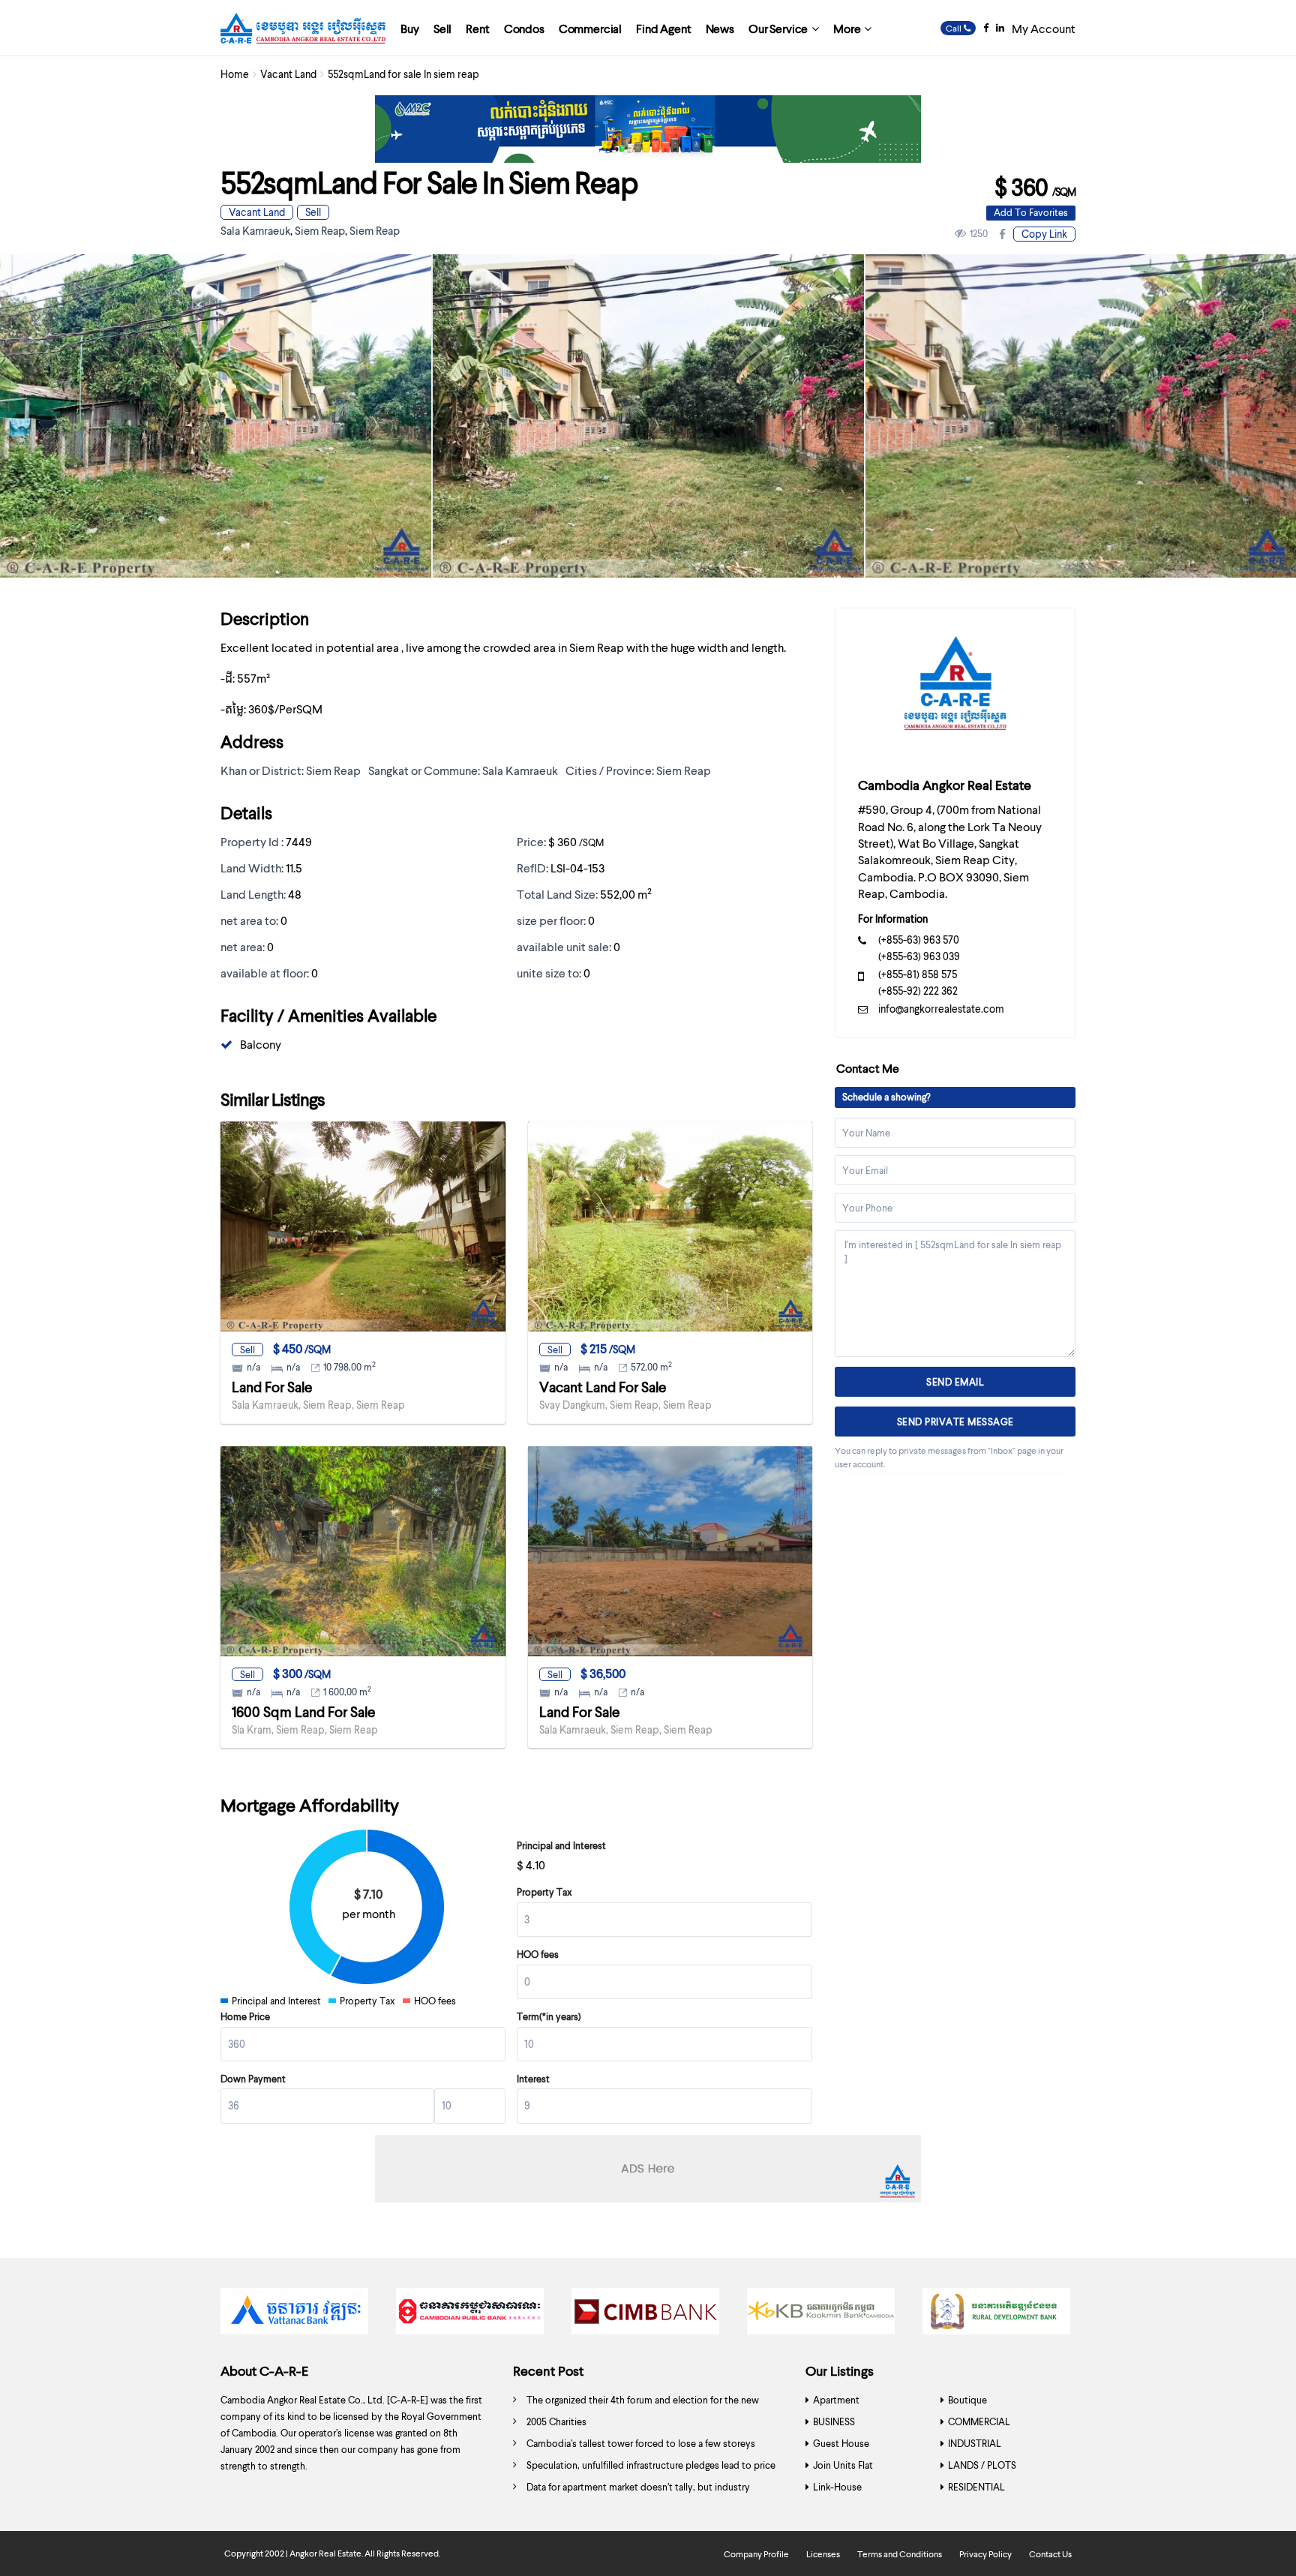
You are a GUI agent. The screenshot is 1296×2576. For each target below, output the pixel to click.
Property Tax (544, 1892)
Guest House (841, 2443)
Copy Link (1044, 234)
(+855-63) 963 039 (919, 956)
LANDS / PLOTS (982, 2465)
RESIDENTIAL (976, 2487)
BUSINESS (834, 2421)
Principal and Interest (561, 1845)
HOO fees (538, 1954)
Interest (533, 2079)
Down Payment (253, 2079)
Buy (410, 28)
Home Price (245, 2016)
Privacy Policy (985, 2554)
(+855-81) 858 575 (918, 974)
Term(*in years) (549, 2016)
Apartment (836, 2400)
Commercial (590, 28)
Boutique (967, 2400)
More (847, 28)
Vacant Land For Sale (603, 1387)
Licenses (823, 2554)
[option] (648, 416)
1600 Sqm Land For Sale (303, 1711)
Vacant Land (288, 74)
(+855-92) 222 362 (918, 991)
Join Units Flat (843, 2465)
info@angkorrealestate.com (941, 1009)
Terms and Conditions (900, 2554)
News (720, 28)
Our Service (778, 28)
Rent (477, 28)
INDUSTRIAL (975, 2443)
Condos (524, 28)
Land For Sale (272, 1387)
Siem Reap (320, 230)
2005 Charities (556, 2421)
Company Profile (756, 2554)
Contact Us (1050, 2554)
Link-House (837, 2487)
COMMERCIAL (979, 2421)
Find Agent (663, 28)
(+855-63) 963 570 (919, 940)
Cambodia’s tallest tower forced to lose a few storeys (641, 2443)
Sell (442, 28)
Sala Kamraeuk (255, 230)
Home (235, 74)
